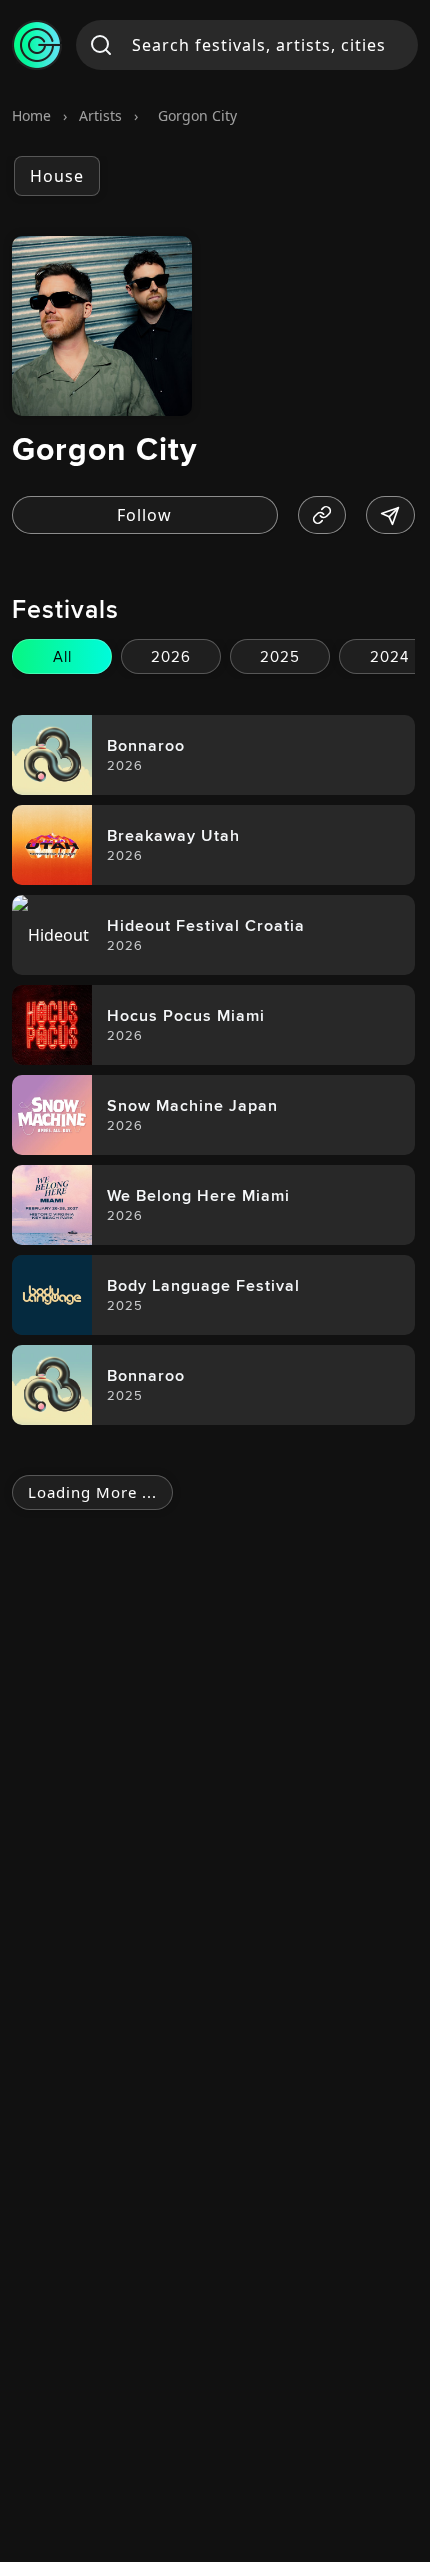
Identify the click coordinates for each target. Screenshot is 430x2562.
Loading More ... (92, 1492)
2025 (280, 656)
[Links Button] (322, 515)
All (62, 656)
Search (101, 45)
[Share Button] (390, 515)
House (57, 176)
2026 (171, 656)
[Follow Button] (145, 515)
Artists (100, 115)
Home (31, 115)
